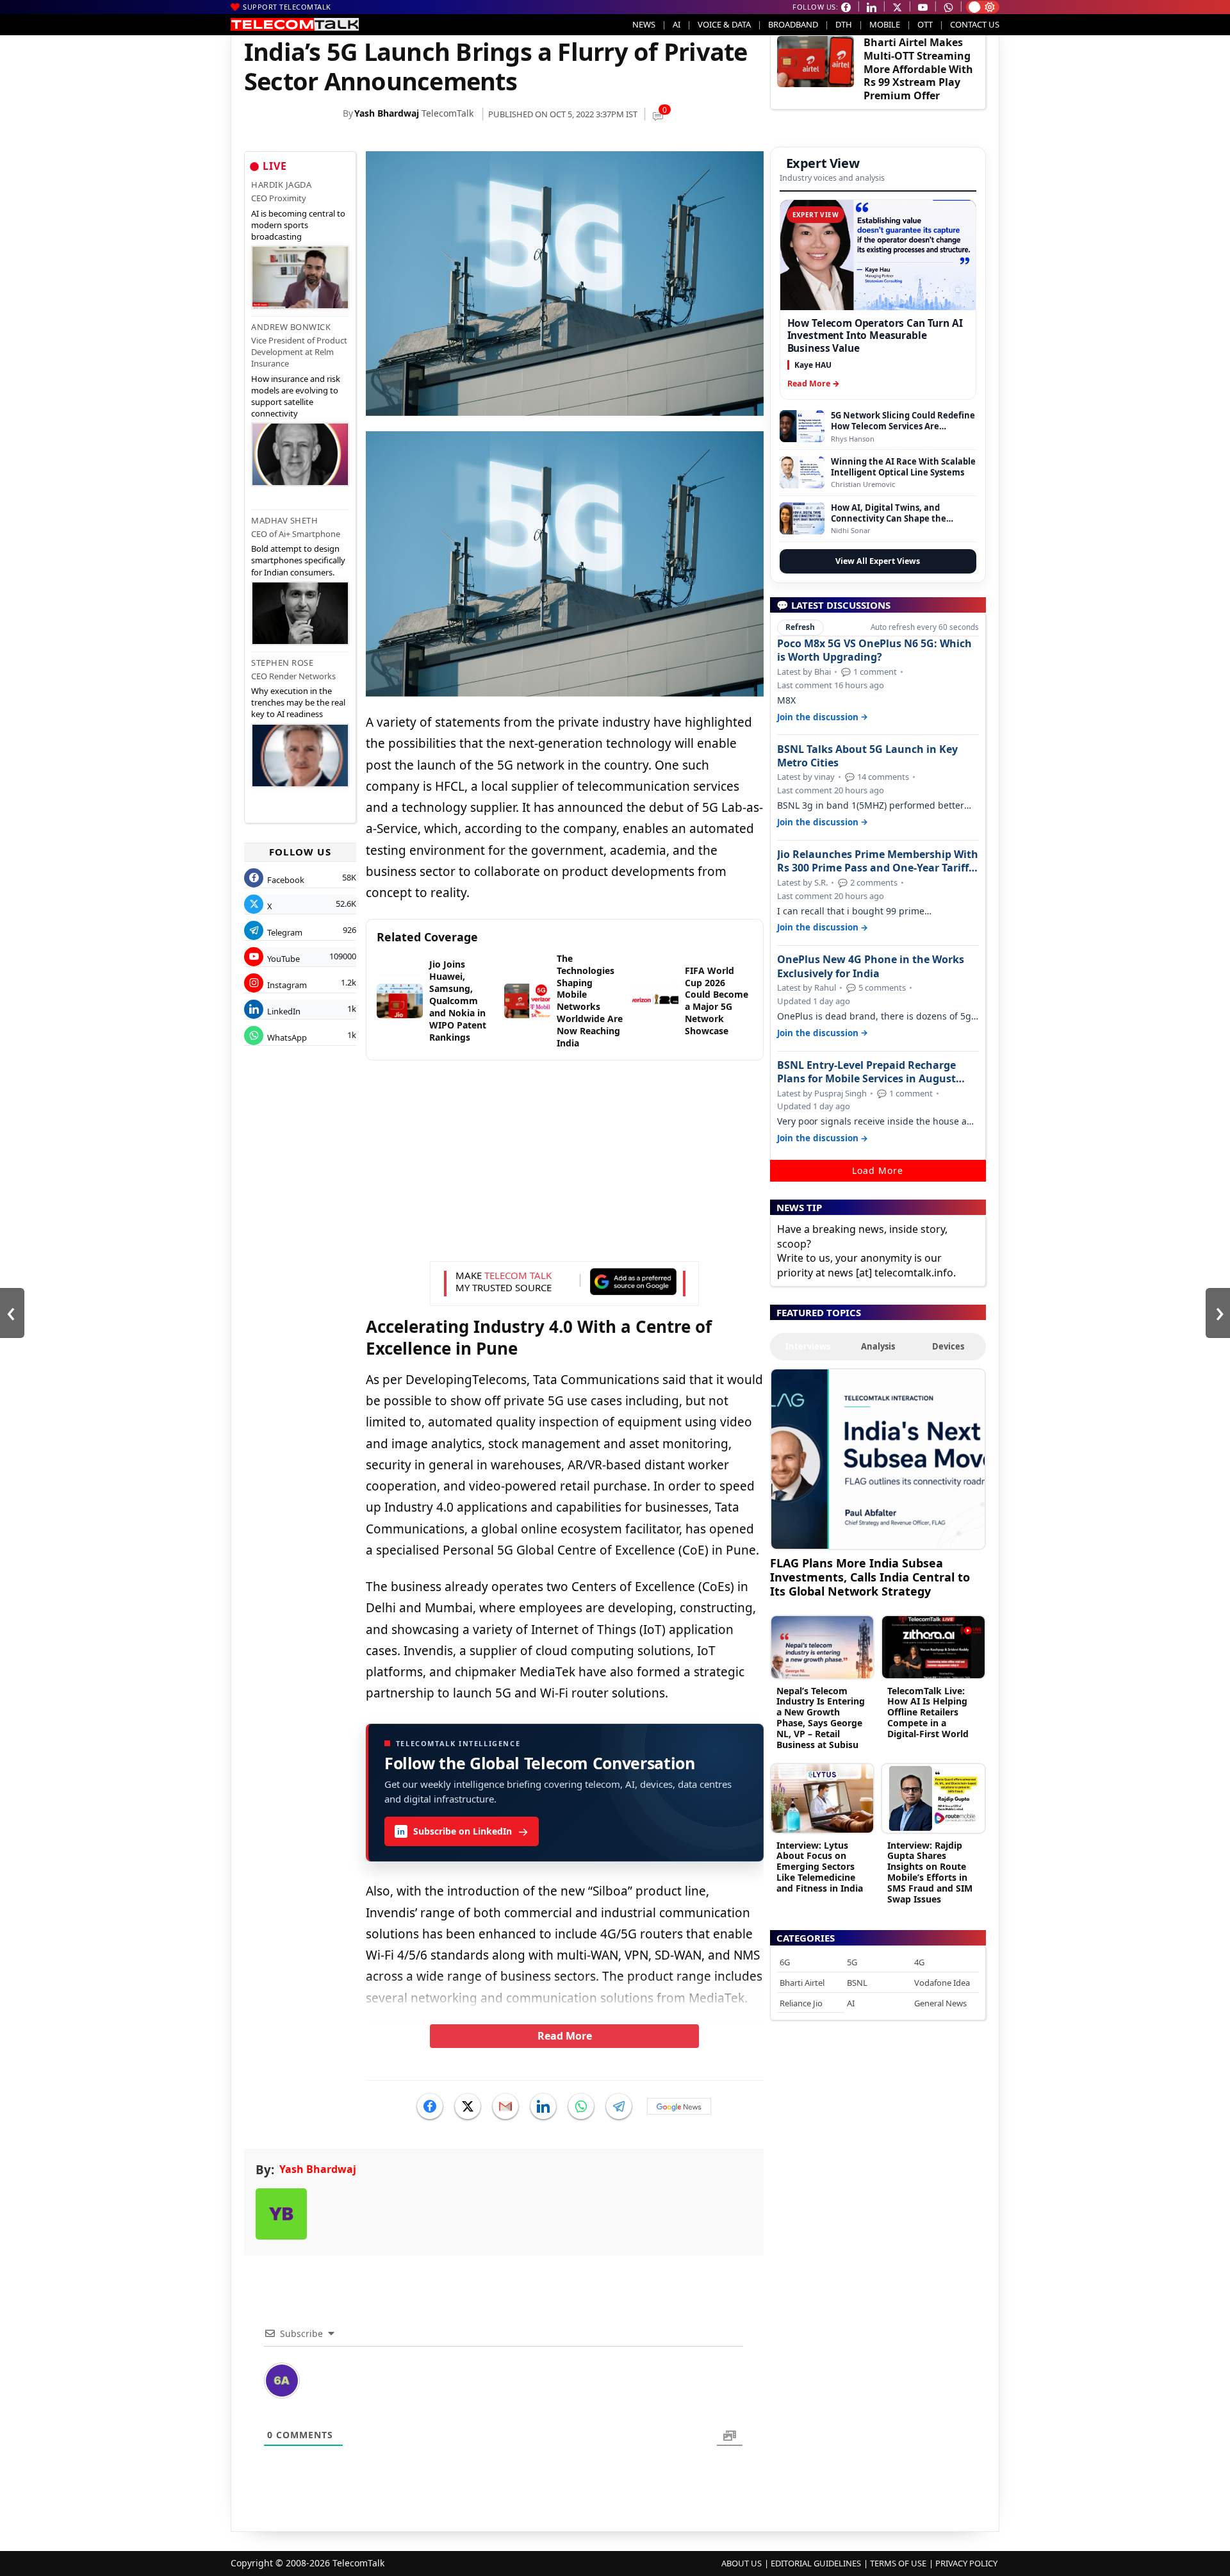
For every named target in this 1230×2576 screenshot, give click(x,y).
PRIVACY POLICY (966, 2563)
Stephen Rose (282, 663)
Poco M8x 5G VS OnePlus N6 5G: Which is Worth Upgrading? (874, 650)
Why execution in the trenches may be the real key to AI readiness (298, 702)
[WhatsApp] (581, 2106)
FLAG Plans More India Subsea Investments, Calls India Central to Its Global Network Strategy (870, 1577)
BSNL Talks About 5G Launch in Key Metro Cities (867, 756)
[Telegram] (619, 2106)
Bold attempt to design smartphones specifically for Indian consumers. (298, 560)
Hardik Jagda (281, 185)
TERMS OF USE (898, 2563)
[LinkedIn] (543, 2106)
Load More (878, 1170)
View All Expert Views (878, 561)
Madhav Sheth (284, 520)
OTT (925, 24)
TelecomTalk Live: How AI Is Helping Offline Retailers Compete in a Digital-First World (928, 1712)
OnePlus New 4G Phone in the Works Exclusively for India (871, 966)
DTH (844, 24)
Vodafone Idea (942, 1983)
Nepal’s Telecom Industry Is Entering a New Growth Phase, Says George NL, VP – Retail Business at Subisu (821, 1718)
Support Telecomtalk (287, 7)
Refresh (800, 627)
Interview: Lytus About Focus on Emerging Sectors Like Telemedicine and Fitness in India (820, 1867)
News (644, 24)
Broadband (793, 24)
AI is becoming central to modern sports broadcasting (298, 225)
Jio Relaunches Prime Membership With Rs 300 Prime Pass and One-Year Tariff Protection (878, 861)
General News (940, 2003)
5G (852, 1962)
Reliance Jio (801, 2003)
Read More (565, 2036)
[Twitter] (468, 2106)
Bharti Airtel (802, 1983)
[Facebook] (430, 2106)
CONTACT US (975, 24)
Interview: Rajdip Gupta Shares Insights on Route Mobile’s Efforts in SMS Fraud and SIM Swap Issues (930, 1872)
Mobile (885, 24)
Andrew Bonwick (291, 327)
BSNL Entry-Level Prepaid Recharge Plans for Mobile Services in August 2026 (866, 1072)
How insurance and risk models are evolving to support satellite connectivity (296, 396)
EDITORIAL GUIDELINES (816, 2563)
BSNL (857, 1983)
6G (785, 1962)
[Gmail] (505, 2106)
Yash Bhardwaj (387, 113)
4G (919, 1962)
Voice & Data (724, 24)
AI (676, 24)
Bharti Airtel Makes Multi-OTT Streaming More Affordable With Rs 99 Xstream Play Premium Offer (918, 69)
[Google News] (679, 2106)
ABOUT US (742, 2563)
